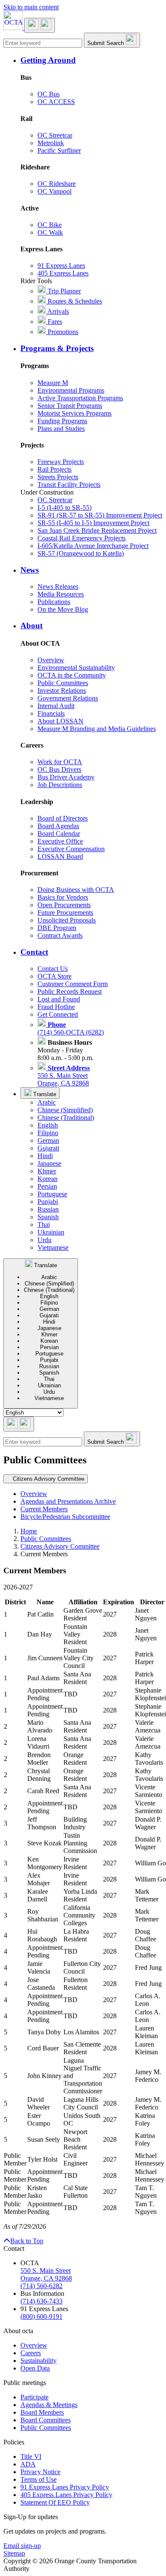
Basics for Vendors (63, 897)
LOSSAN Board (60, 856)
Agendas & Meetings (49, 2405)
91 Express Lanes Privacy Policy (65, 2487)
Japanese (49, 1163)
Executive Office (60, 841)
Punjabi (48, 1202)
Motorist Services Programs (74, 413)
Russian (48, 1209)
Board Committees (46, 2420)
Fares (54, 322)
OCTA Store (54, 976)
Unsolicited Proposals (67, 920)
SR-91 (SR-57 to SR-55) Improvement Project (100, 515)
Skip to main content (31, 7)
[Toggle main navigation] (40, 25)
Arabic (47, 1102)
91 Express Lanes (61, 266)
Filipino (48, 1133)
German (48, 1140)
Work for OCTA (60, 762)
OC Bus (49, 94)
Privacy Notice (40, 2472)
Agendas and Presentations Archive (68, 1501)
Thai (44, 1225)
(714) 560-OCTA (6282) (71, 1028)
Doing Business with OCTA (76, 890)
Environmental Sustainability (76, 668)
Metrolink (51, 143)
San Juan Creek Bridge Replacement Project (97, 530)
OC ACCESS (56, 102)
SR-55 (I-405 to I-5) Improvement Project (93, 523)
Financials (51, 713)
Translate (44, 1094)
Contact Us (53, 969)
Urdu (44, 1240)
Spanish (48, 1217)
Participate (34, 2397)
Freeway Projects (61, 462)
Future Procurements (65, 913)
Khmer (47, 1171)
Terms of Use (39, 2479)
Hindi (45, 1156)
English (48, 1125)
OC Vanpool (54, 191)
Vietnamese (53, 1247)
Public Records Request (70, 991)
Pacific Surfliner (59, 150)
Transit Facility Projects (69, 485)
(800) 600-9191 (41, 2316)
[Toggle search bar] (19, 1424)
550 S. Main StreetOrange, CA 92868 (64, 1076)
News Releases (58, 586)
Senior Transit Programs (70, 406)
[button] (92, 60)
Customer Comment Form (73, 984)
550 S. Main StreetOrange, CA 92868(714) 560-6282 (46, 2278)
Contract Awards (60, 935)
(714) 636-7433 (41, 2301)
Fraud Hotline (56, 1007)
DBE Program (57, 928)
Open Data (35, 2368)
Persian (47, 1186)
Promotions (62, 332)
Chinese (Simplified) (65, 1110)
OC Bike (50, 225)
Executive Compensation (71, 849)
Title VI (31, 2456)
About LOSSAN (60, 721)
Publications (54, 602)
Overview (51, 660)
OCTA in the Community (72, 675)
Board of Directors (63, 818)
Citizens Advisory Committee (60, 1546)
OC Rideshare (57, 184)
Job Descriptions (60, 785)
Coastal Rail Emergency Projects (82, 538)
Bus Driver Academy (66, 777)
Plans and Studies (61, 429)
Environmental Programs (71, 390)
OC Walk (50, 232)
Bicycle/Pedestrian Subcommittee (65, 1517)
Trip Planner (63, 291)
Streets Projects (58, 477)
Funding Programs (62, 421)
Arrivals (57, 311)
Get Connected (58, 1014)
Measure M (53, 383)
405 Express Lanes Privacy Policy (66, 2495)
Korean (47, 1179)
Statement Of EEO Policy (55, 2502)
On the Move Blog (63, 609)
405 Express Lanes (63, 273)
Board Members (42, 2412)
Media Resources (61, 594)
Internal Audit (56, 706)
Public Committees (63, 683)
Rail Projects (54, 469)
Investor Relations (62, 690)
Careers (31, 2353)
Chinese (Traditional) (66, 1118)
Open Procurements (64, 905)
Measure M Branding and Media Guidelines (97, 729)
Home (29, 1531)
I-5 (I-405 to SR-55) (64, 508)
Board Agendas (58, 826)
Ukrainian (51, 1232)
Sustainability (39, 2361)
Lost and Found (59, 999)
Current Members (44, 1509)
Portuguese (52, 1194)
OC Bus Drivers (59, 769)
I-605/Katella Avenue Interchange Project (93, 546)
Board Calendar (59, 834)
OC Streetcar (55, 135)
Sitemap (14, 2553)
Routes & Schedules (74, 301)
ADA (28, 2464)
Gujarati (48, 1148)
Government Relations (68, 698)
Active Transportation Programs (80, 398)
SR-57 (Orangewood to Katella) (81, 553)
